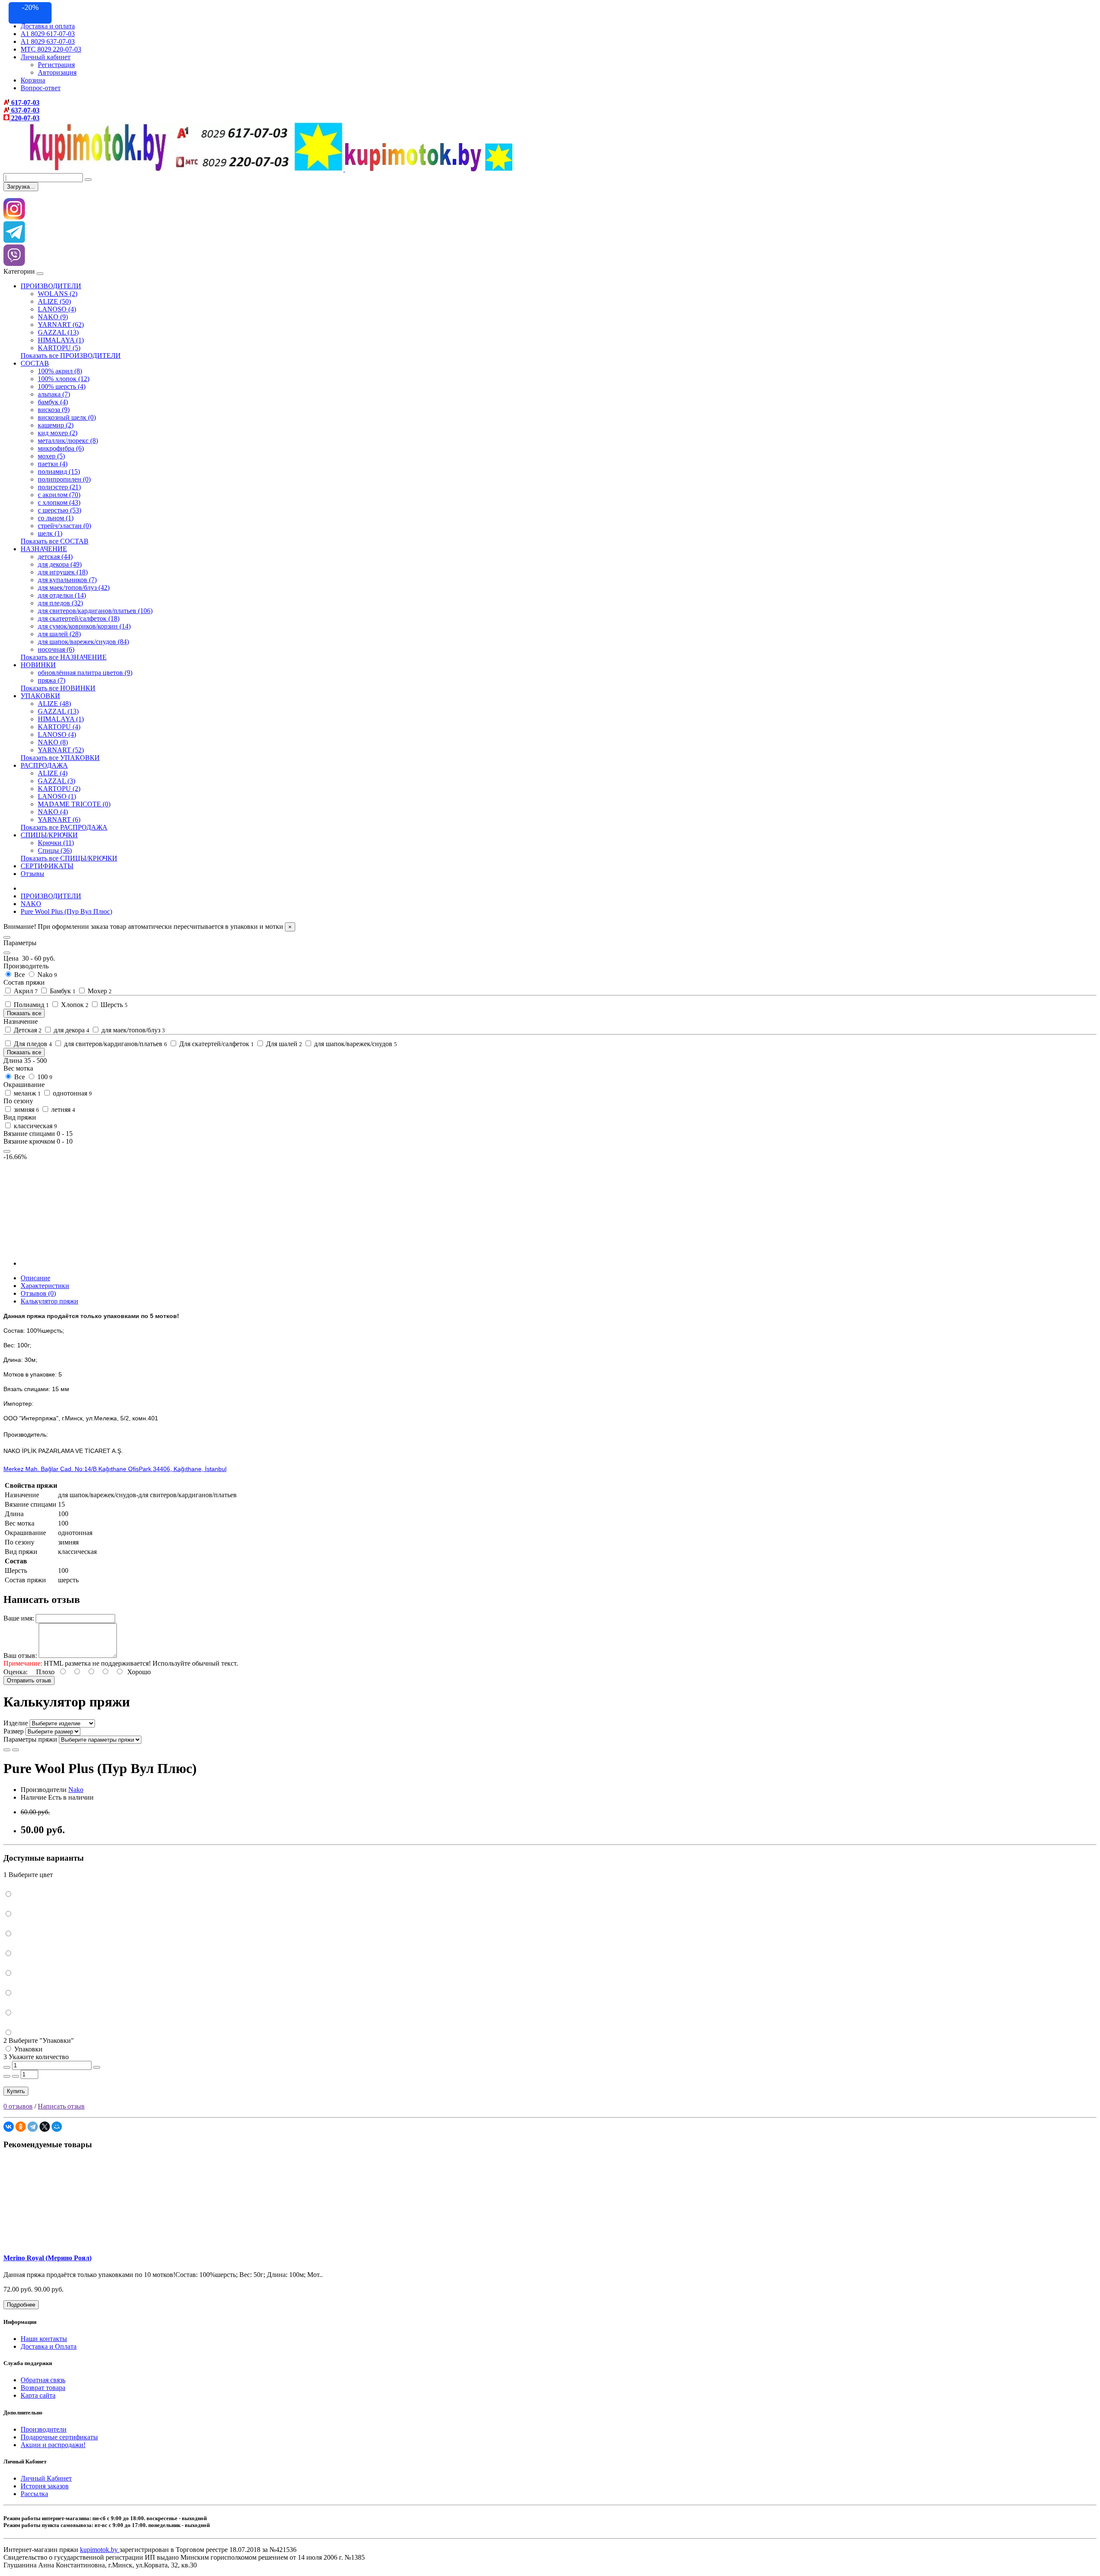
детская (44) (55, 557)
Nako (46, 975)
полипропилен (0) (64, 479)
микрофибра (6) (61, 448)
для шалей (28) (59, 634)
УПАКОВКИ (40, 696)
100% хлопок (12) (64, 379)
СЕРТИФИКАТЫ (47, 866)
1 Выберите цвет (28, 1875)
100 (44, 1077)
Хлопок (74, 1005)
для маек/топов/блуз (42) (74, 588)
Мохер (99, 991)
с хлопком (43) (59, 502)
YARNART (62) (61, 325)
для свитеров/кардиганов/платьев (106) (95, 611)
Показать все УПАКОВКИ (60, 758)
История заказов (45, 2486)
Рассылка (34, 2494)
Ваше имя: (19, 1618)
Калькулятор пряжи (49, 1301)
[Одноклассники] (21, 2127)
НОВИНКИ (38, 665)
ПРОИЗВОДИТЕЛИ (51, 286)
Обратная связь (43, 2380)
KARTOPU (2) (59, 789)
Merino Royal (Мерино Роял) (47, 2258)
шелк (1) (50, 533)
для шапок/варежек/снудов (355, 1044)
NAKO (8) (53, 742)
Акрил (25, 991)
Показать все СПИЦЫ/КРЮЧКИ (69, 858)
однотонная (72, 1093)
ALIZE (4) (53, 773)
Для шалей (283, 1044)
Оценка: (15, 1672)
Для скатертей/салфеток (216, 1044)
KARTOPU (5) (59, 348)
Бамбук (62, 991)
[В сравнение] (15, 1750)
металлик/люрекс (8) (68, 441)
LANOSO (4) (57, 309)
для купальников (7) (67, 580)
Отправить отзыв (29, 1680)
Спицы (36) (55, 850)
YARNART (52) (61, 750)
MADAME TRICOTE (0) (74, 804)
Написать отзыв (61, 2106)
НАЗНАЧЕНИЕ (44, 549)
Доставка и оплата (48, 26)
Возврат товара (43, 2388)
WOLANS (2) (58, 294)
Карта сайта (38, 2395)
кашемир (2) (56, 425)
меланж (26, 1093)
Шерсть (113, 1005)
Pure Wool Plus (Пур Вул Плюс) (66, 911)
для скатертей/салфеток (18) (79, 618)
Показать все (24, 1013)
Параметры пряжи (30, 1739)
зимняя (26, 1109)
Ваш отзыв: (20, 1656)
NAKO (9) (53, 317)
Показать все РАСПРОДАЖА (64, 827)
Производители (44, 2429)
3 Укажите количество (36, 2057)
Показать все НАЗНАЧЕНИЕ (64, 657)
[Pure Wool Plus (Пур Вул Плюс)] (70, 1263)
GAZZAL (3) (57, 781)
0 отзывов (18, 2106)
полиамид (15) (59, 472)
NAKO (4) (53, 812)
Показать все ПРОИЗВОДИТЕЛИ (71, 356)
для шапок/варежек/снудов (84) (83, 642)
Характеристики (45, 1286)
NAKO (31, 904)
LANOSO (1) (57, 796)
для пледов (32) (60, 603)
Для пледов (32, 1044)
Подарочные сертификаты (59, 2437)
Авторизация (57, 72)
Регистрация (56, 65)
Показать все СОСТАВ (55, 541)
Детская (27, 1030)
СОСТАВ (35, 363)
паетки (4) (53, 464)
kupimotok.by (100, 2550)
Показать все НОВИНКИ (58, 688)
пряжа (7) (52, 680)
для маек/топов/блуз (132, 1030)
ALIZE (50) (54, 301)
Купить (16, 2091)
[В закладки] (7, 1750)
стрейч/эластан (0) (64, 526)
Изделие (16, 1723)
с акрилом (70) (59, 495)
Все (20, 975)
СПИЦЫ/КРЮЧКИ (49, 835)
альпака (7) (54, 394)
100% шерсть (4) (62, 386)
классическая (35, 1126)
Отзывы (32, 874)
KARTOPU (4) (59, 727)
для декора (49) (60, 564)
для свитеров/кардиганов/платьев (115, 1044)
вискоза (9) (54, 410)
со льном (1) (56, 518)
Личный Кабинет (46, 2478)
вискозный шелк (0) (67, 417)
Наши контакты (44, 2339)
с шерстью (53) (60, 510)
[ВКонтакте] (9, 2127)
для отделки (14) (62, 595)
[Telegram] (33, 2127)
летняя (62, 1109)
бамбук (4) (53, 402)
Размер (14, 1731)
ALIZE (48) (54, 704)
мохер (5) (51, 456)
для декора (71, 1030)
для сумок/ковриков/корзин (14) (84, 626)
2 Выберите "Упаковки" (39, 2040)
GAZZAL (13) (58, 332)
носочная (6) (56, 649)
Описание (35, 1278)
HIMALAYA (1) (61, 340)
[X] (45, 2127)
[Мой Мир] (57, 2127)
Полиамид (31, 1005)
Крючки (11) (56, 843)
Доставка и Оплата (49, 2346)
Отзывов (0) (38, 1293)
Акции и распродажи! (53, 2445)
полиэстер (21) (59, 487)
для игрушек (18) (63, 572)
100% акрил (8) (60, 371)
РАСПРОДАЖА (44, 765)
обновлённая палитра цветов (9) (85, 673)
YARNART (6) (59, 819)
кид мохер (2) (58, 433)
